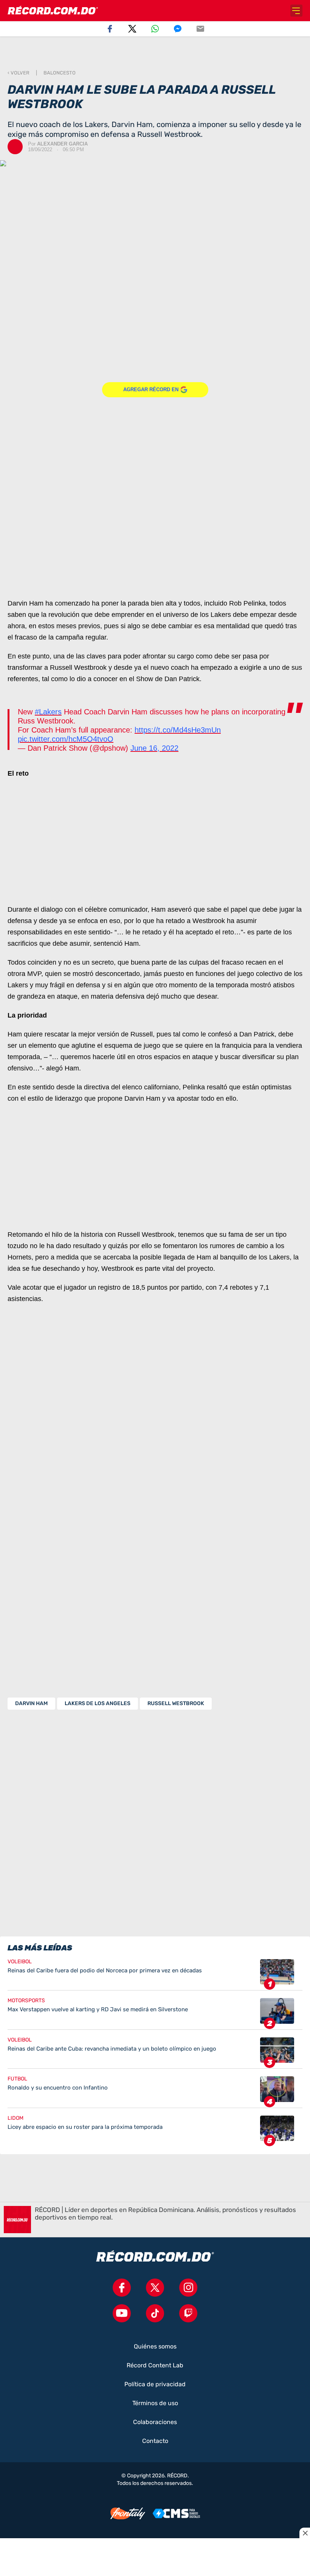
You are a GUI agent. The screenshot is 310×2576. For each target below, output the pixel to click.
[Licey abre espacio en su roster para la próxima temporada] (155, 2128)
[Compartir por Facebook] (110, 29)
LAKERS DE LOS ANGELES (98, 1703)
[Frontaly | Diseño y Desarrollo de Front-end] (128, 2514)
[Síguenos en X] (155, 2288)
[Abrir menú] (296, 11)
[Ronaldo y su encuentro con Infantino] (155, 2092)
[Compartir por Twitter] (132, 29)
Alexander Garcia (62, 144)
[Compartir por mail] (200, 29)
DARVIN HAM (31, 1703)
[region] (155, 53)
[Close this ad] (305, 2533)
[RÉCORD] (53, 11)
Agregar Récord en (151, 390)
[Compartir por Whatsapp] (155, 29)
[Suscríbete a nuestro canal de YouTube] (122, 2313)
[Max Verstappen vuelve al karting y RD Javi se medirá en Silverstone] (155, 2014)
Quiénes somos (155, 2347)
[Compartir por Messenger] (178, 29)
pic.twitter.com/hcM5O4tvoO (66, 739)
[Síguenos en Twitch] (188, 2313)
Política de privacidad (155, 2384)
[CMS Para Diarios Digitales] (176, 2513)
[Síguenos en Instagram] (188, 2288)
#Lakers (48, 712)
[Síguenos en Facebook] (122, 2288)
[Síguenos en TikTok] (155, 2313)
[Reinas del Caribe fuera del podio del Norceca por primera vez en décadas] (155, 1975)
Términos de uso (155, 2403)
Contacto (155, 2441)
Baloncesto (60, 73)
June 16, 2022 (154, 748)
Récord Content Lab (155, 2365)
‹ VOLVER (19, 73)
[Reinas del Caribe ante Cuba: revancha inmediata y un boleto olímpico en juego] (155, 2053)
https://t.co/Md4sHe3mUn (178, 730)
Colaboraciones (155, 2422)
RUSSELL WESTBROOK (176, 1703)
